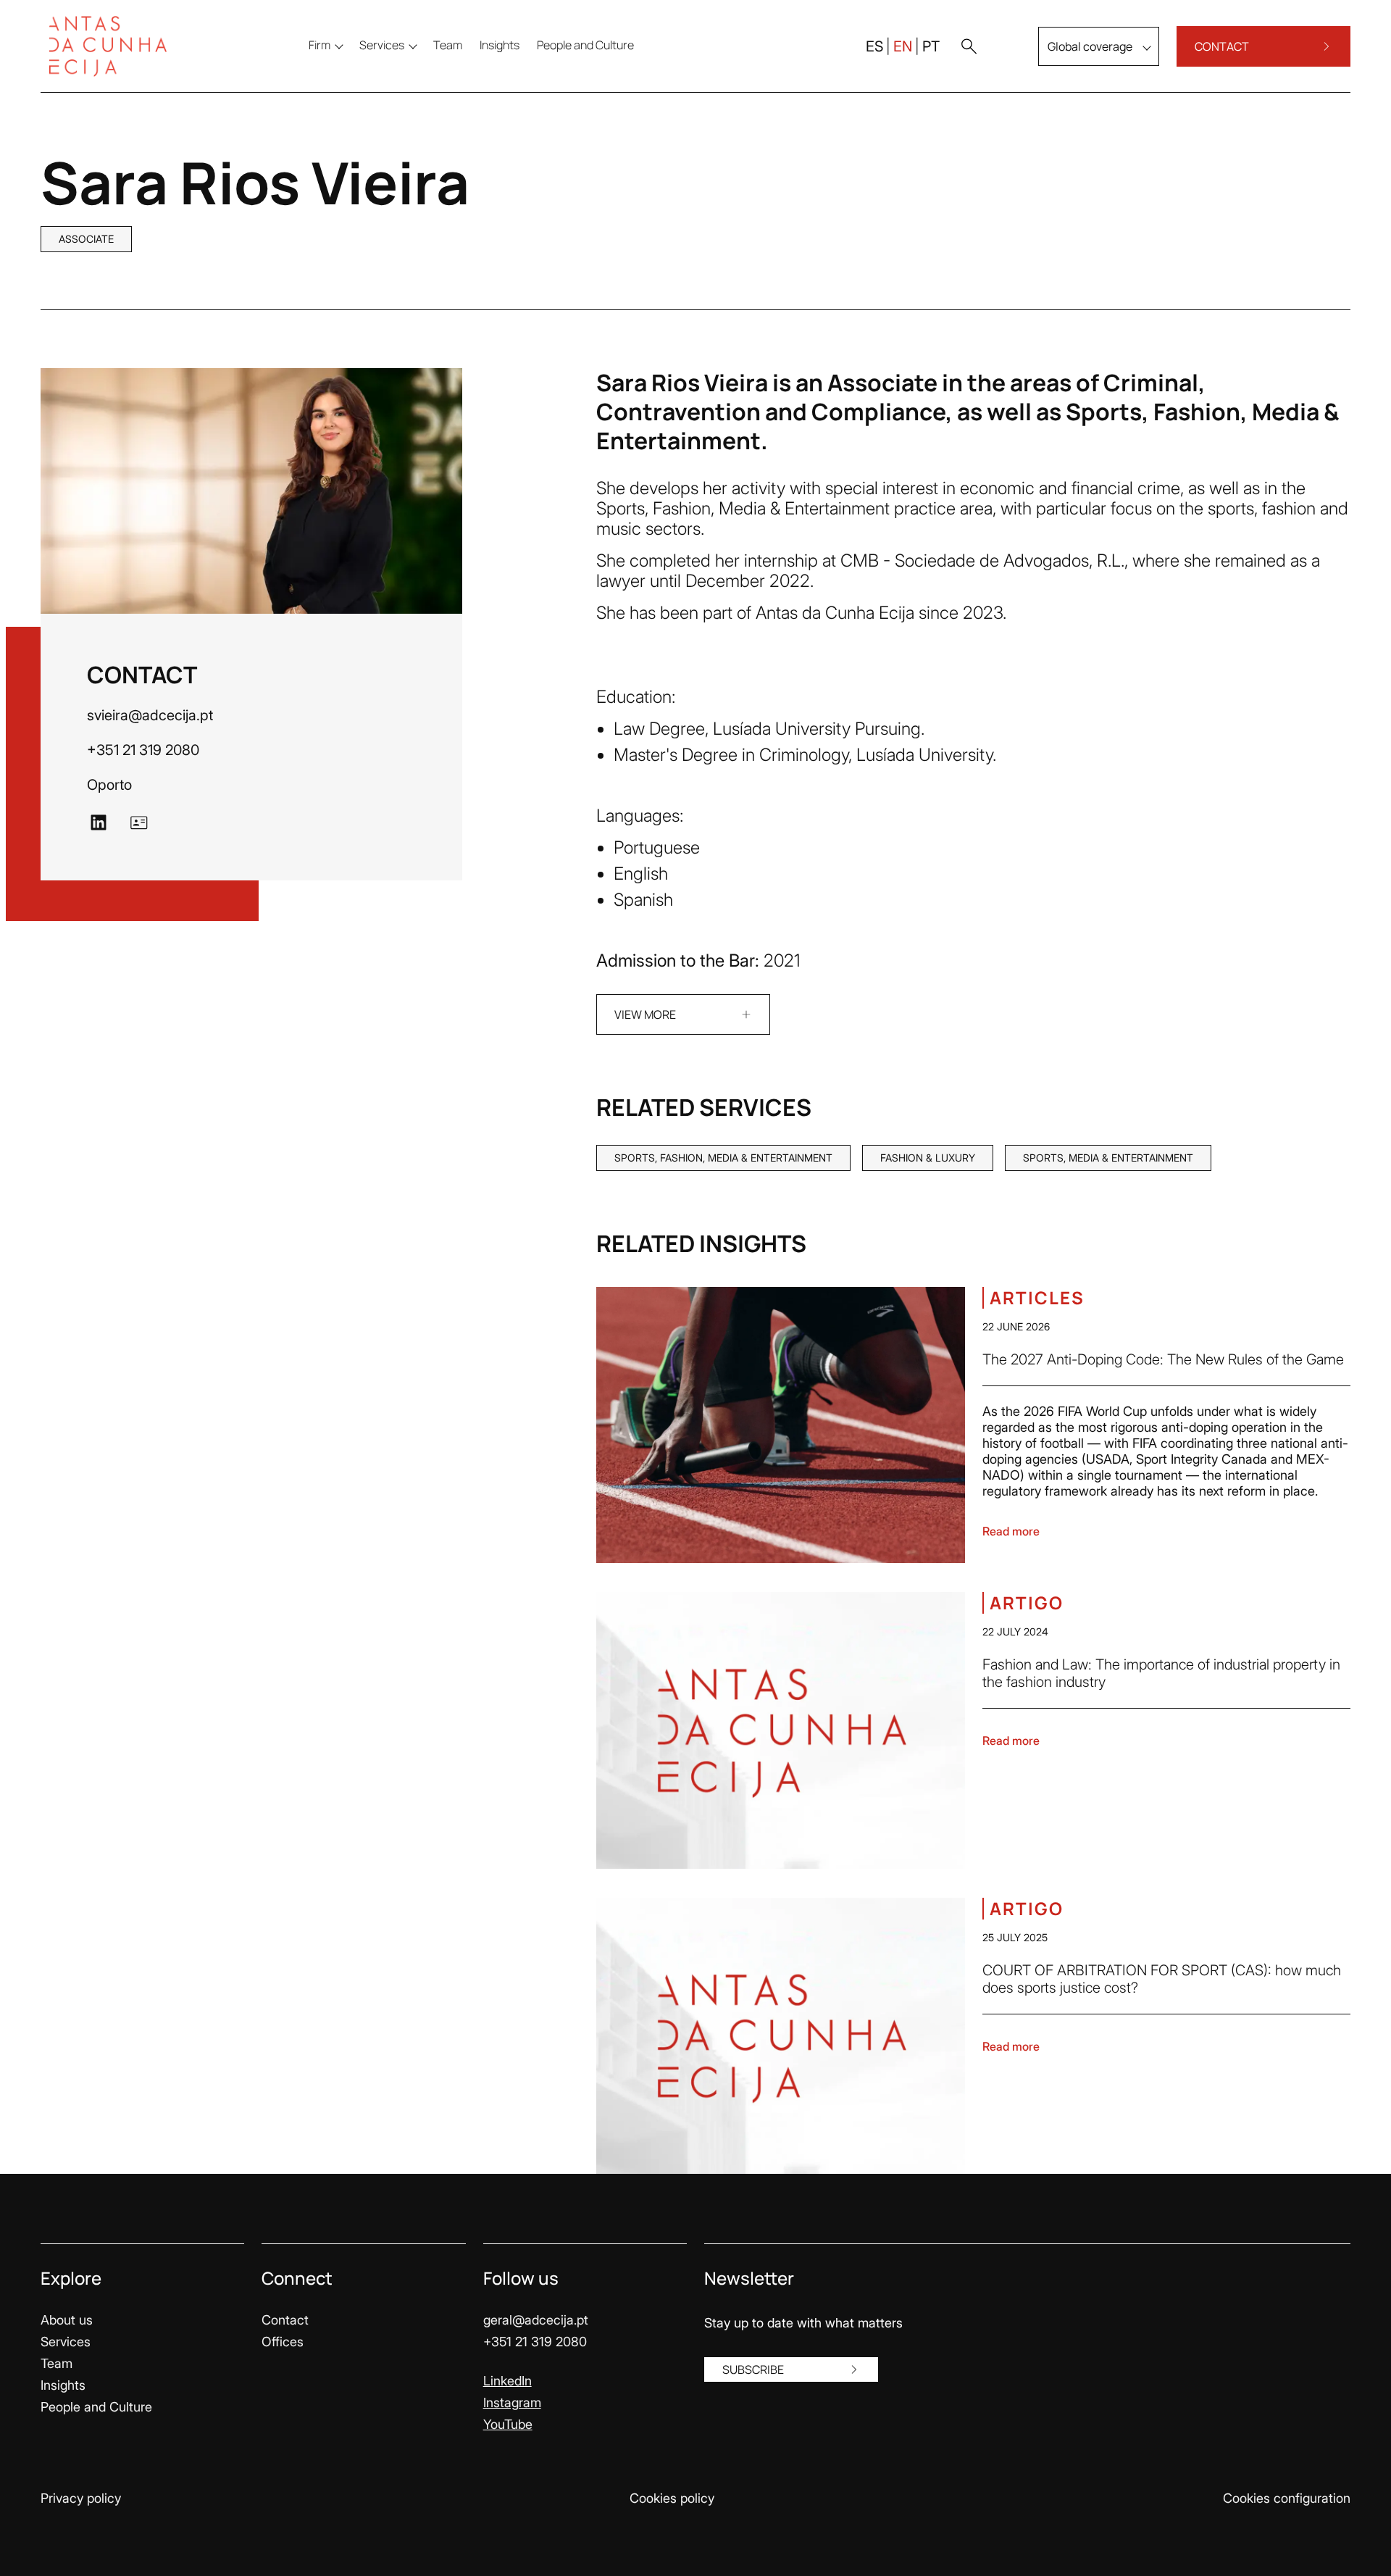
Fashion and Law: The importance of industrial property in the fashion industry (1161, 1673)
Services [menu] (382, 45)
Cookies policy (672, 2498)
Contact (285, 2320)
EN (903, 46)
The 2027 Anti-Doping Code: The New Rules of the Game (1163, 1359)
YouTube (508, 2424)
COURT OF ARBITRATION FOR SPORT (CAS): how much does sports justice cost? (1162, 1979)
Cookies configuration (1287, 2498)
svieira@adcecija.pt (150, 715)
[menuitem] (448, 45)
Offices (283, 2342)
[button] (969, 46)
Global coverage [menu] (1090, 46)
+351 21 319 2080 (143, 750)
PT (931, 46)
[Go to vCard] (139, 822)
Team (57, 2363)
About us (67, 2320)
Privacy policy (81, 2498)
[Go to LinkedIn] (99, 822)
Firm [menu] (319, 45)
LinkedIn (507, 2381)
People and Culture (96, 2407)
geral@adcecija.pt (536, 2320)
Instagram (512, 2402)
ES (874, 46)
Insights (63, 2385)
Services (66, 2342)
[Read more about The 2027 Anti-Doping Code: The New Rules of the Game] (781, 1425)
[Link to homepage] (117, 46)
